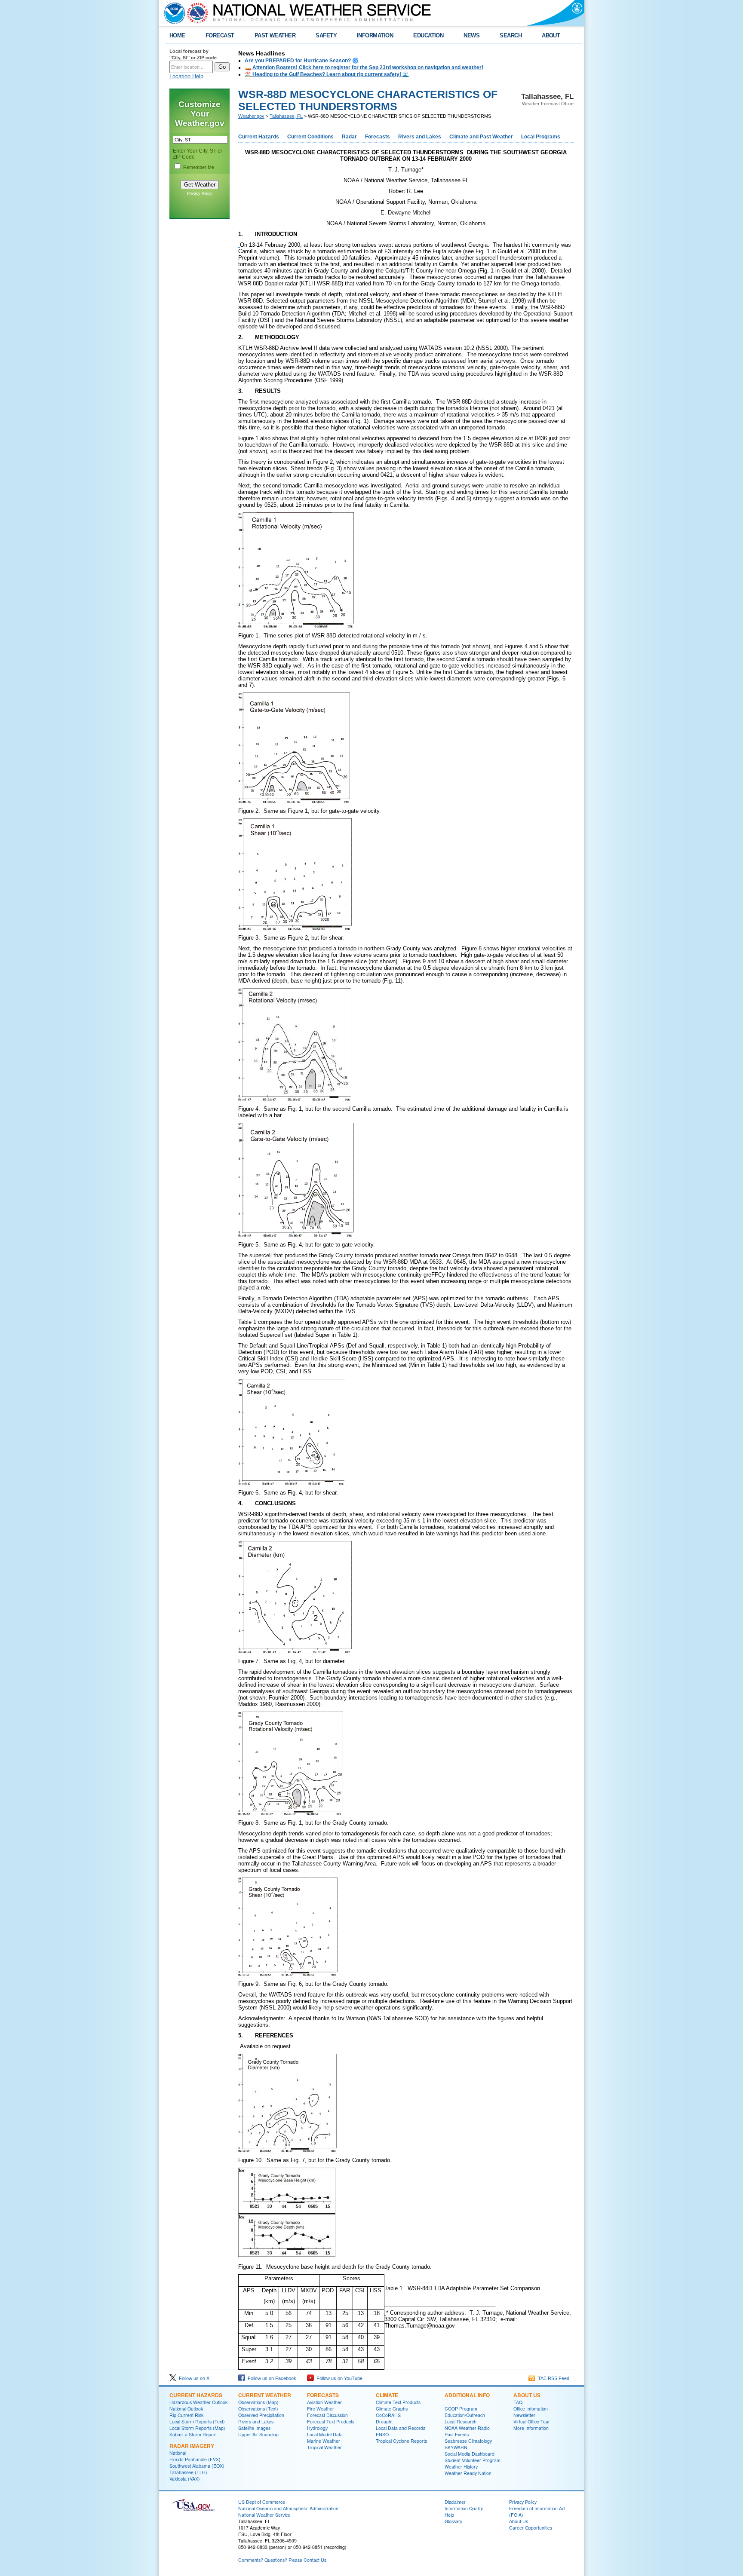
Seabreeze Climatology (468, 2441)
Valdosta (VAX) (185, 2479)
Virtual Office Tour (532, 2421)
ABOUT (551, 35)
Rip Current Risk (186, 2415)
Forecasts (378, 137)
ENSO (382, 2434)
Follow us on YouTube (338, 2378)
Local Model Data (325, 2434)
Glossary (453, 2521)
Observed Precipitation (261, 2415)
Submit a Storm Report (193, 2434)
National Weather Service (264, 2515)
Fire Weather (321, 2409)
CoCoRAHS (388, 2415)
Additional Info (467, 2395)
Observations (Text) (258, 2409)
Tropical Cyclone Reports (401, 2441)
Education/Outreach (465, 2415)
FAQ (518, 2402)
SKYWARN (456, 2447)
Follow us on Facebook (271, 2378)
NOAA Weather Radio (467, 2428)
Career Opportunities (531, 2528)
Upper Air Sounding (258, 2434)
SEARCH (511, 35)
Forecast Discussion (327, 2415)
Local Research (461, 2421)
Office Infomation (531, 2409)
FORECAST (220, 35)
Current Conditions (310, 137)
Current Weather (265, 2395)
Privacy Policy (200, 193)
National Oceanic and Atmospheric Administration (288, 2508)
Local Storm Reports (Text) (197, 2421)
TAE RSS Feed (552, 2378)
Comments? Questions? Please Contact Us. (283, 2560)
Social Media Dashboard (470, 2454)
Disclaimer (455, 2502)
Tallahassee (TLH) (188, 2472)
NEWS (471, 35)
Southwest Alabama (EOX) (197, 2466)
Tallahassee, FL (286, 116)
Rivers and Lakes (420, 137)
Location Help (186, 76)
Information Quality (464, 2508)
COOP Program (461, 2409)
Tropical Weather (324, 2447)
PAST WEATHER (275, 35)
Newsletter (524, 2415)
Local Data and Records (401, 2428)
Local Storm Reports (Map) (197, 2428)
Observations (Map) (258, 2402)
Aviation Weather (324, 2402)
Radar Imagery (192, 2446)
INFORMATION (375, 35)
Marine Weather (324, 2441)
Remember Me (199, 167)
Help (449, 2515)
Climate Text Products (398, 2402)
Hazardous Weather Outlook (198, 2402)
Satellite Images (254, 2428)
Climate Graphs (392, 2409)
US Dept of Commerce (262, 2502)
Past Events (457, 2434)
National (178, 2453)
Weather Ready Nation (468, 2473)
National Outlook (186, 2409)
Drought (384, 2421)
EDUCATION (428, 35)
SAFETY (326, 35)
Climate (387, 2395)
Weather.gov (251, 116)
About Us (527, 2395)
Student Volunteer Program (473, 2460)
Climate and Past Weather (481, 137)
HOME (177, 35)
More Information (531, 2428)
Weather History (461, 2467)
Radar (349, 137)
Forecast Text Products (331, 2421)
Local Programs (541, 137)
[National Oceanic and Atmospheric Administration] (172, 13)
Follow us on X (193, 2378)
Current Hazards (259, 137)
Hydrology (317, 2428)
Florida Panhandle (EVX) (195, 2459)
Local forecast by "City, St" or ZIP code (193, 54)
